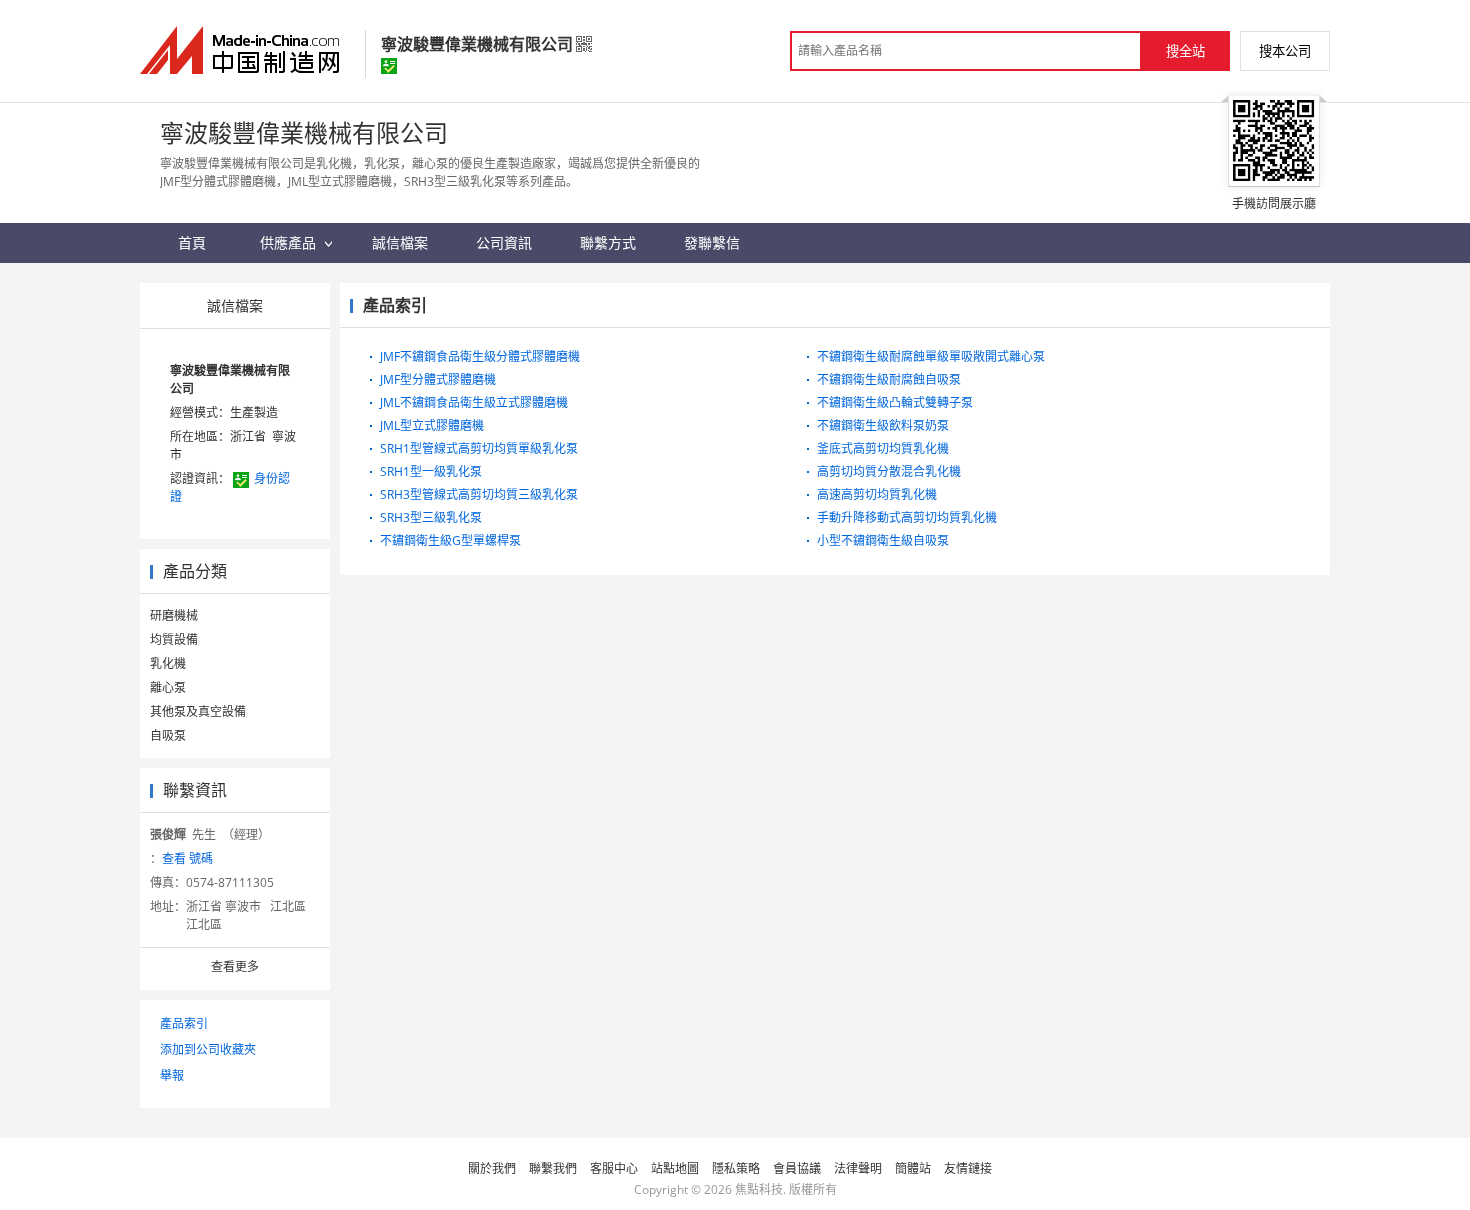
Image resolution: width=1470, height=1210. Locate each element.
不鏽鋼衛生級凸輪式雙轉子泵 (895, 402)
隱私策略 (736, 1168)
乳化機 (168, 663)
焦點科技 (759, 1189)
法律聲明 (858, 1168)
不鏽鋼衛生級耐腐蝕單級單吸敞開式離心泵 (931, 356)
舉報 (172, 1075)
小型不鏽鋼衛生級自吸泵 (883, 540)
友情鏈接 (968, 1168)
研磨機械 (174, 615)
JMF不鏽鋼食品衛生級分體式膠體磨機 (480, 356)
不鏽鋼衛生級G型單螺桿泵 (450, 540)
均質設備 (174, 639)
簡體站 (913, 1168)
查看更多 (235, 966)
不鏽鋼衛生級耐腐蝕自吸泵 (889, 379)
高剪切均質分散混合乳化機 (889, 471)
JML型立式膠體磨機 (432, 425)
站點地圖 (675, 1168)
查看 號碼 (187, 858)
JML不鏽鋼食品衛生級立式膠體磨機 (474, 402)
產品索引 (184, 1023)
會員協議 (797, 1168)
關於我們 (492, 1168)
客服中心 (614, 1168)
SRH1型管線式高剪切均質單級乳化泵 (479, 448)
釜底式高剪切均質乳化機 (883, 448)
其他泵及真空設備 (198, 711)
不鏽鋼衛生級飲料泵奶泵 (883, 425)
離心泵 (168, 687)
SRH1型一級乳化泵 (431, 471)
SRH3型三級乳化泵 (431, 517)
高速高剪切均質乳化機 (877, 494)
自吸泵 (168, 735)
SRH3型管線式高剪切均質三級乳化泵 (479, 494)
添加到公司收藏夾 (208, 1049)
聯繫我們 (553, 1168)
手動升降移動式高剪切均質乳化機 (907, 517)
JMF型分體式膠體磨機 (438, 379)
